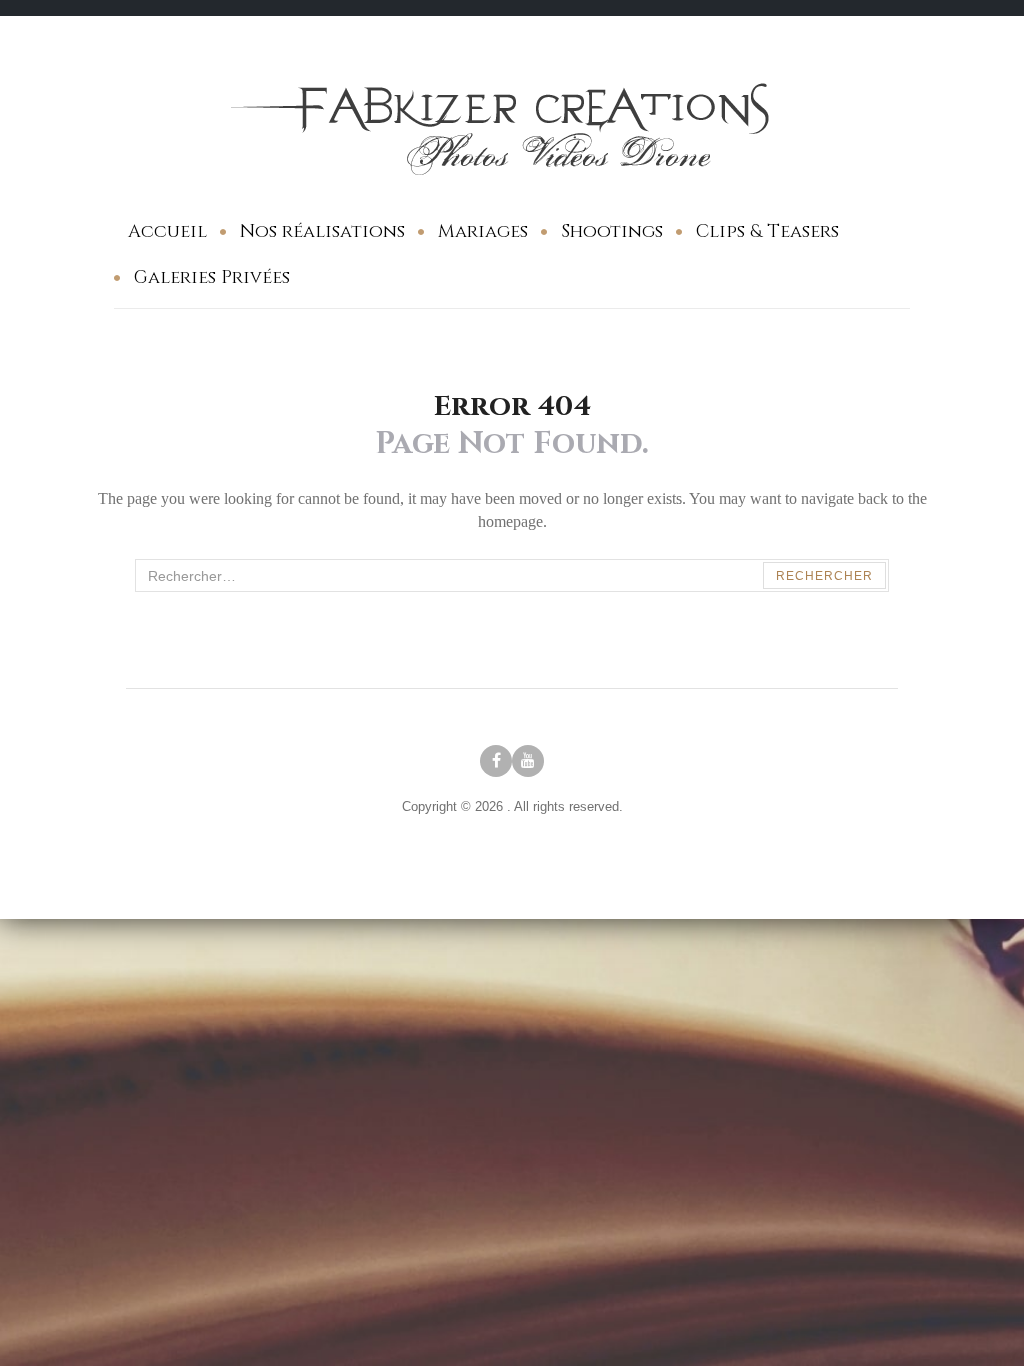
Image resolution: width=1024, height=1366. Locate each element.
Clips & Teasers (767, 231)
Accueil (167, 231)
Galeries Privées (212, 277)
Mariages (483, 231)
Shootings (612, 231)
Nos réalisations (322, 231)
